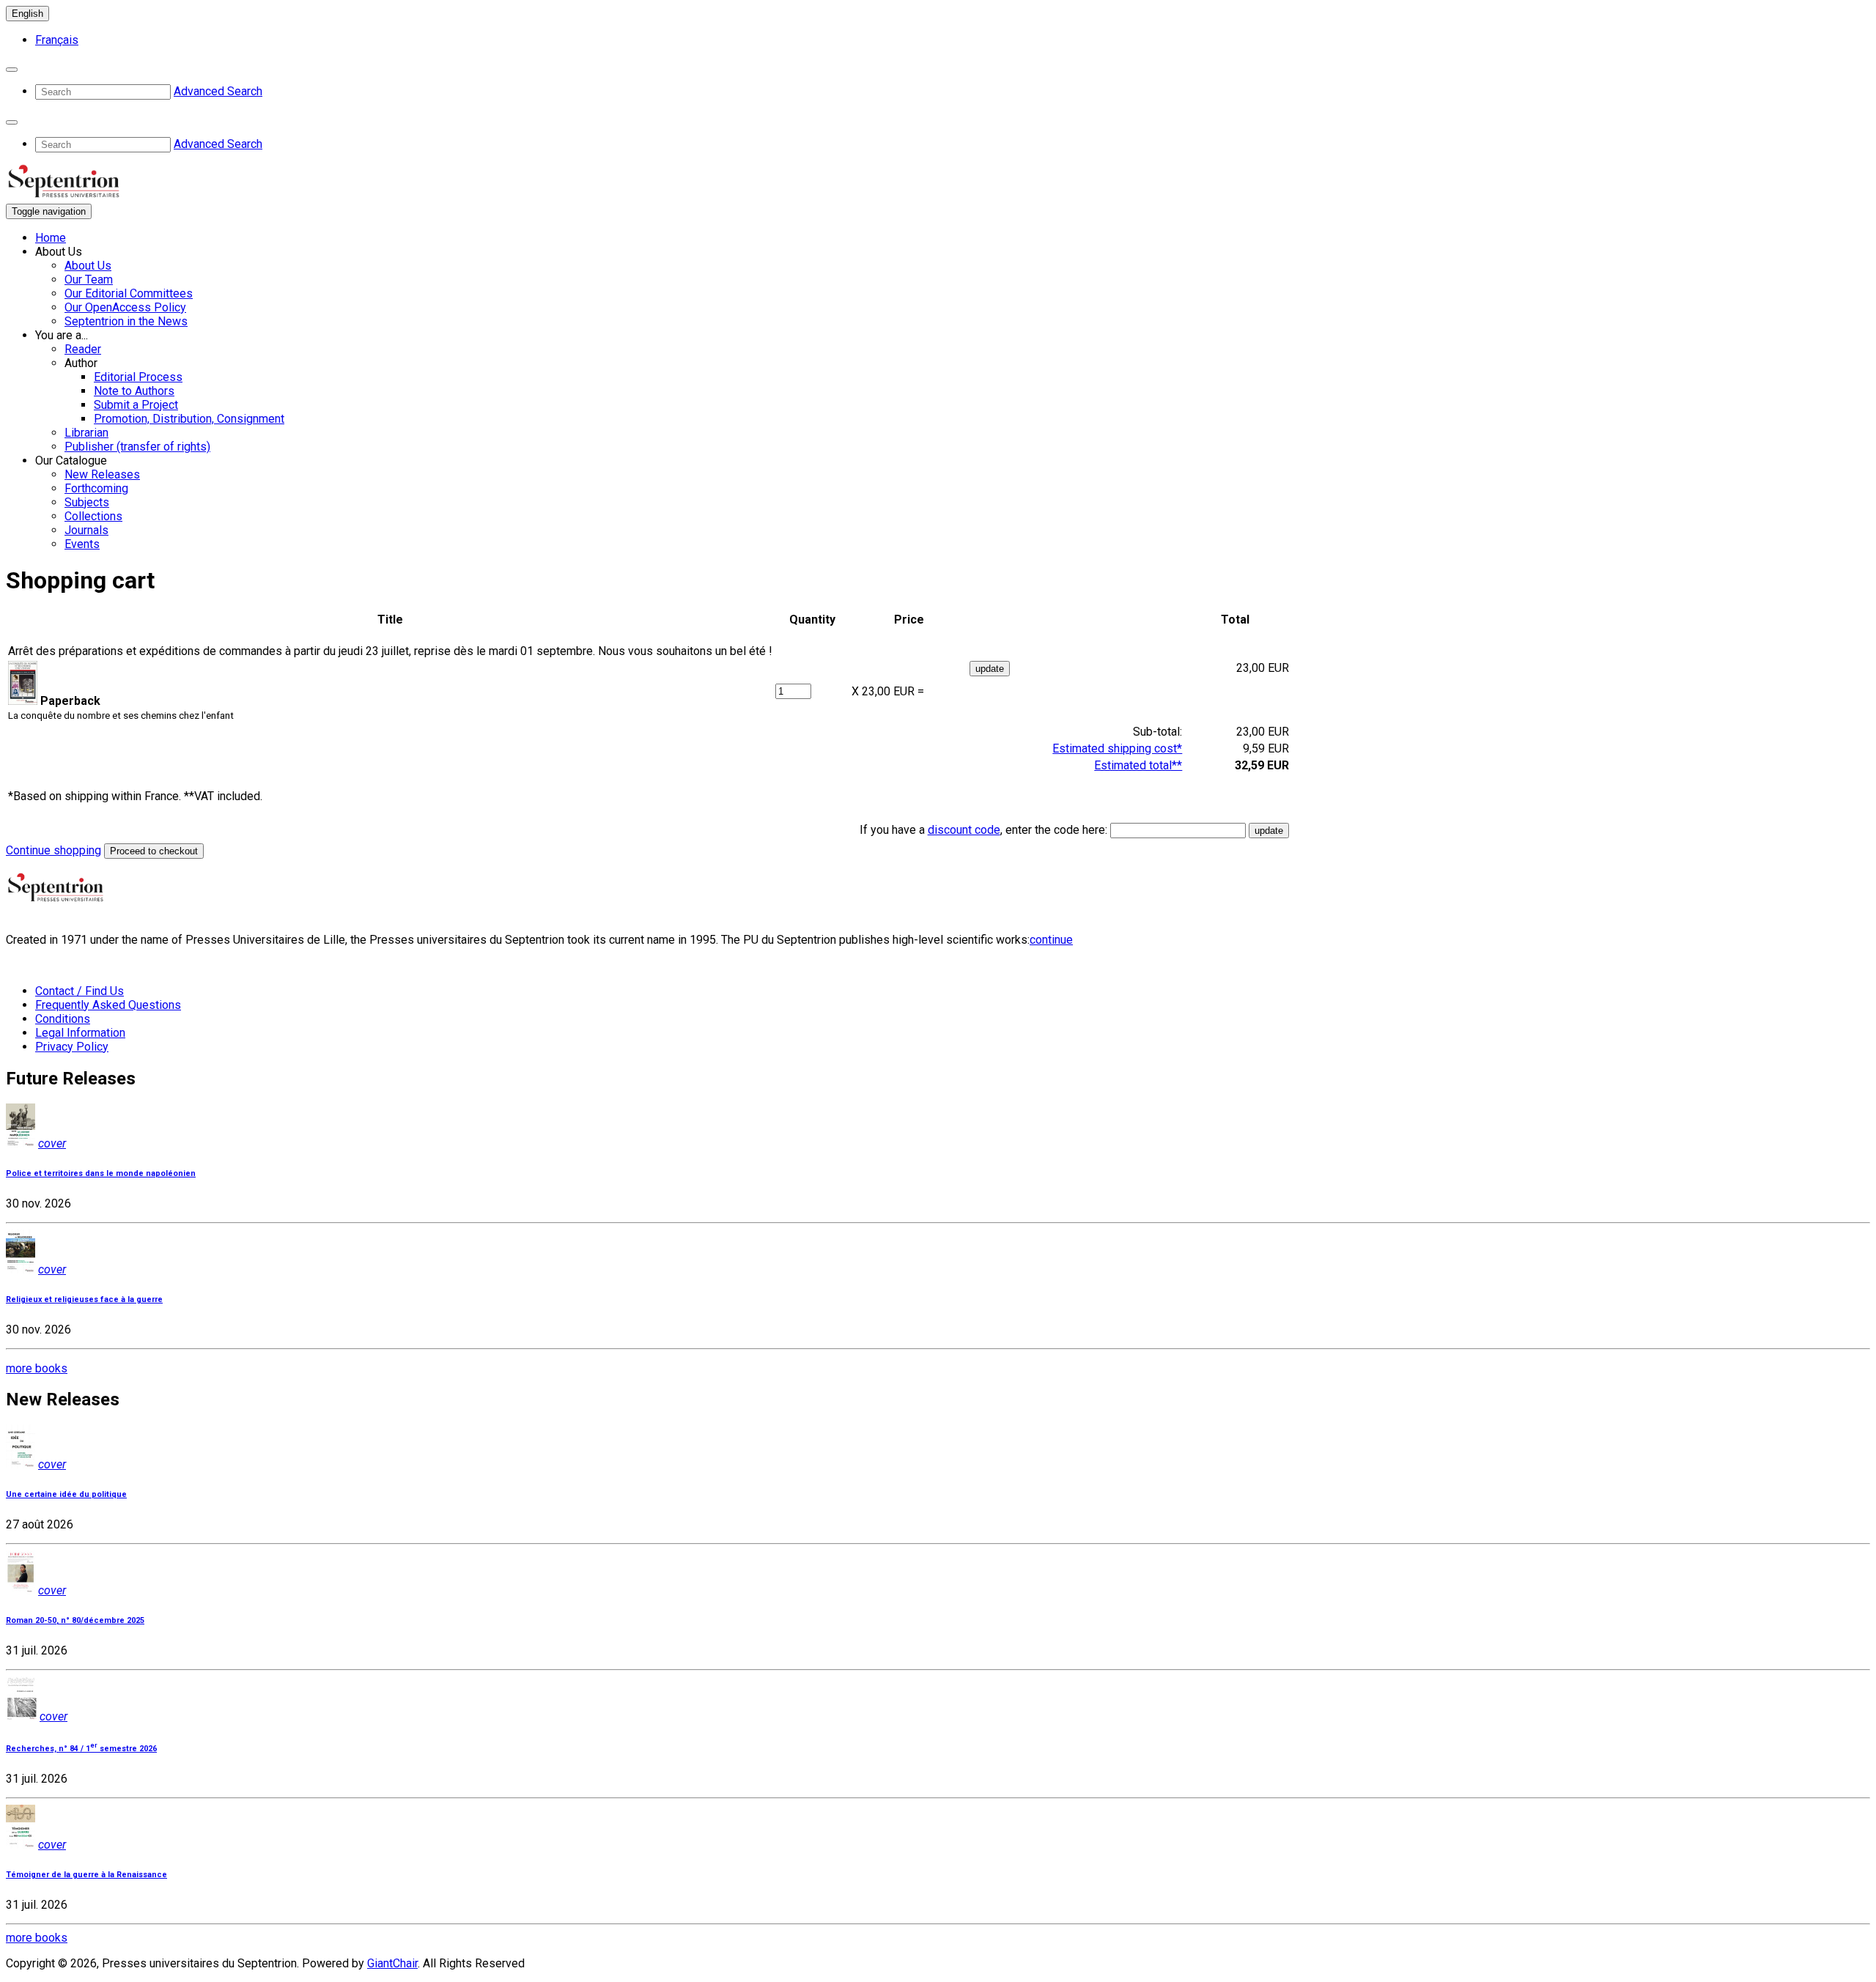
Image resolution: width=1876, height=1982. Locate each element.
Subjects (87, 502)
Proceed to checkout (154, 851)
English (27, 14)
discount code (964, 830)
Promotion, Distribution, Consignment (189, 419)
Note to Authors (134, 391)
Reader (83, 349)
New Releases (102, 474)
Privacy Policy (72, 1047)
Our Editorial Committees (129, 293)
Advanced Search (218, 91)
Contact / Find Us (80, 991)
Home (51, 238)
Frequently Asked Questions (108, 1005)
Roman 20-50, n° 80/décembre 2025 (75, 1620)
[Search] (12, 70)
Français (57, 40)
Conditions (63, 1019)
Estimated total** (1138, 765)
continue (1051, 940)
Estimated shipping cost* (1117, 748)
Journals (86, 530)
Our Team (89, 280)
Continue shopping (53, 850)
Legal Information (80, 1033)
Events (82, 544)
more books (37, 1368)
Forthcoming (96, 488)
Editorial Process (138, 377)
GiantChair (392, 1963)
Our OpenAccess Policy (125, 307)
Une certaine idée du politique (66, 1494)
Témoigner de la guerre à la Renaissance (86, 1875)
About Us (88, 266)
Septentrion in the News (126, 321)
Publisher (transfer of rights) (137, 447)
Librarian (86, 433)
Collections (93, 516)
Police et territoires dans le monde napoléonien (101, 1173)
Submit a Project (136, 405)
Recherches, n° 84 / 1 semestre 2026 (81, 1749)
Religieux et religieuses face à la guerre (84, 1299)
